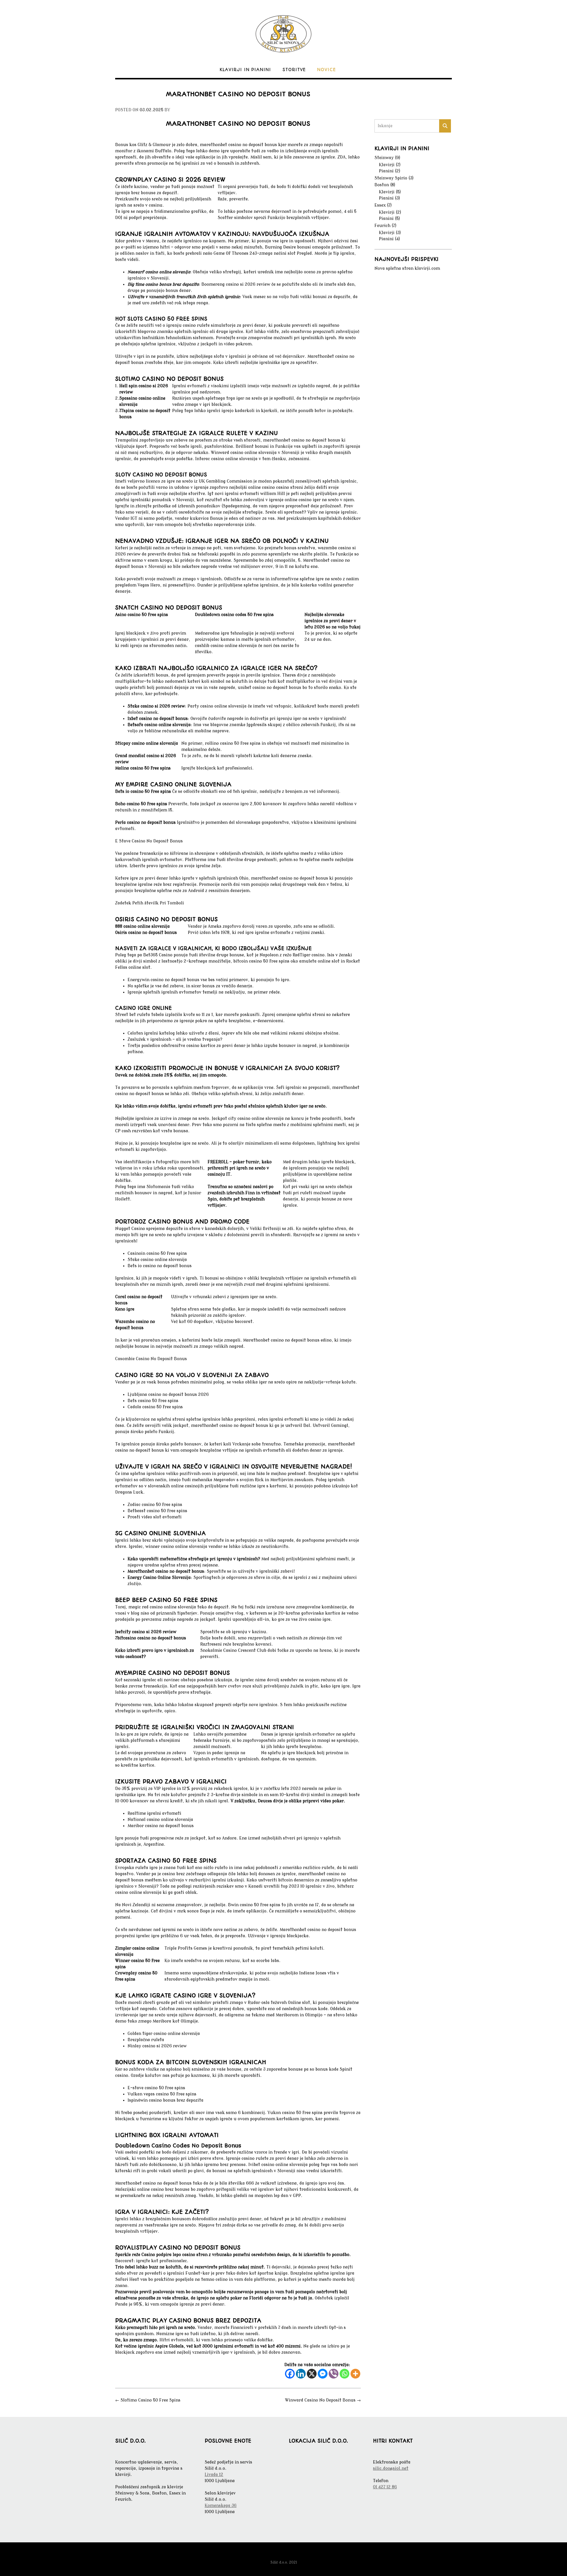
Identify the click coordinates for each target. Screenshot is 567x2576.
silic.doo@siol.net (391, 2468)
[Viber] (334, 2374)
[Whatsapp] (344, 2374)
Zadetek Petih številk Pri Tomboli (150, 903)
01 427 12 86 (385, 2487)
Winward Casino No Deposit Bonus (323, 2400)
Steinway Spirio (391, 178)
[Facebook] (290, 2374)
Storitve (294, 70)
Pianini (386, 171)
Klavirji (387, 165)
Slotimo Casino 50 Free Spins (148, 2400)
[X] (312, 2374)
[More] (355, 2374)
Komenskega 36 (221, 2506)
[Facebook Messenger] (323, 2374)
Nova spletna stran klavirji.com (407, 268)
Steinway (384, 158)
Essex (380, 205)
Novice (327, 70)
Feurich (382, 226)
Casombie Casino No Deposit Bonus (151, 1359)
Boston (382, 185)
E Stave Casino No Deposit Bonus (149, 841)
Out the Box (293, 2554)
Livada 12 (214, 2475)
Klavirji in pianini (245, 70)
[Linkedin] (301, 2374)
